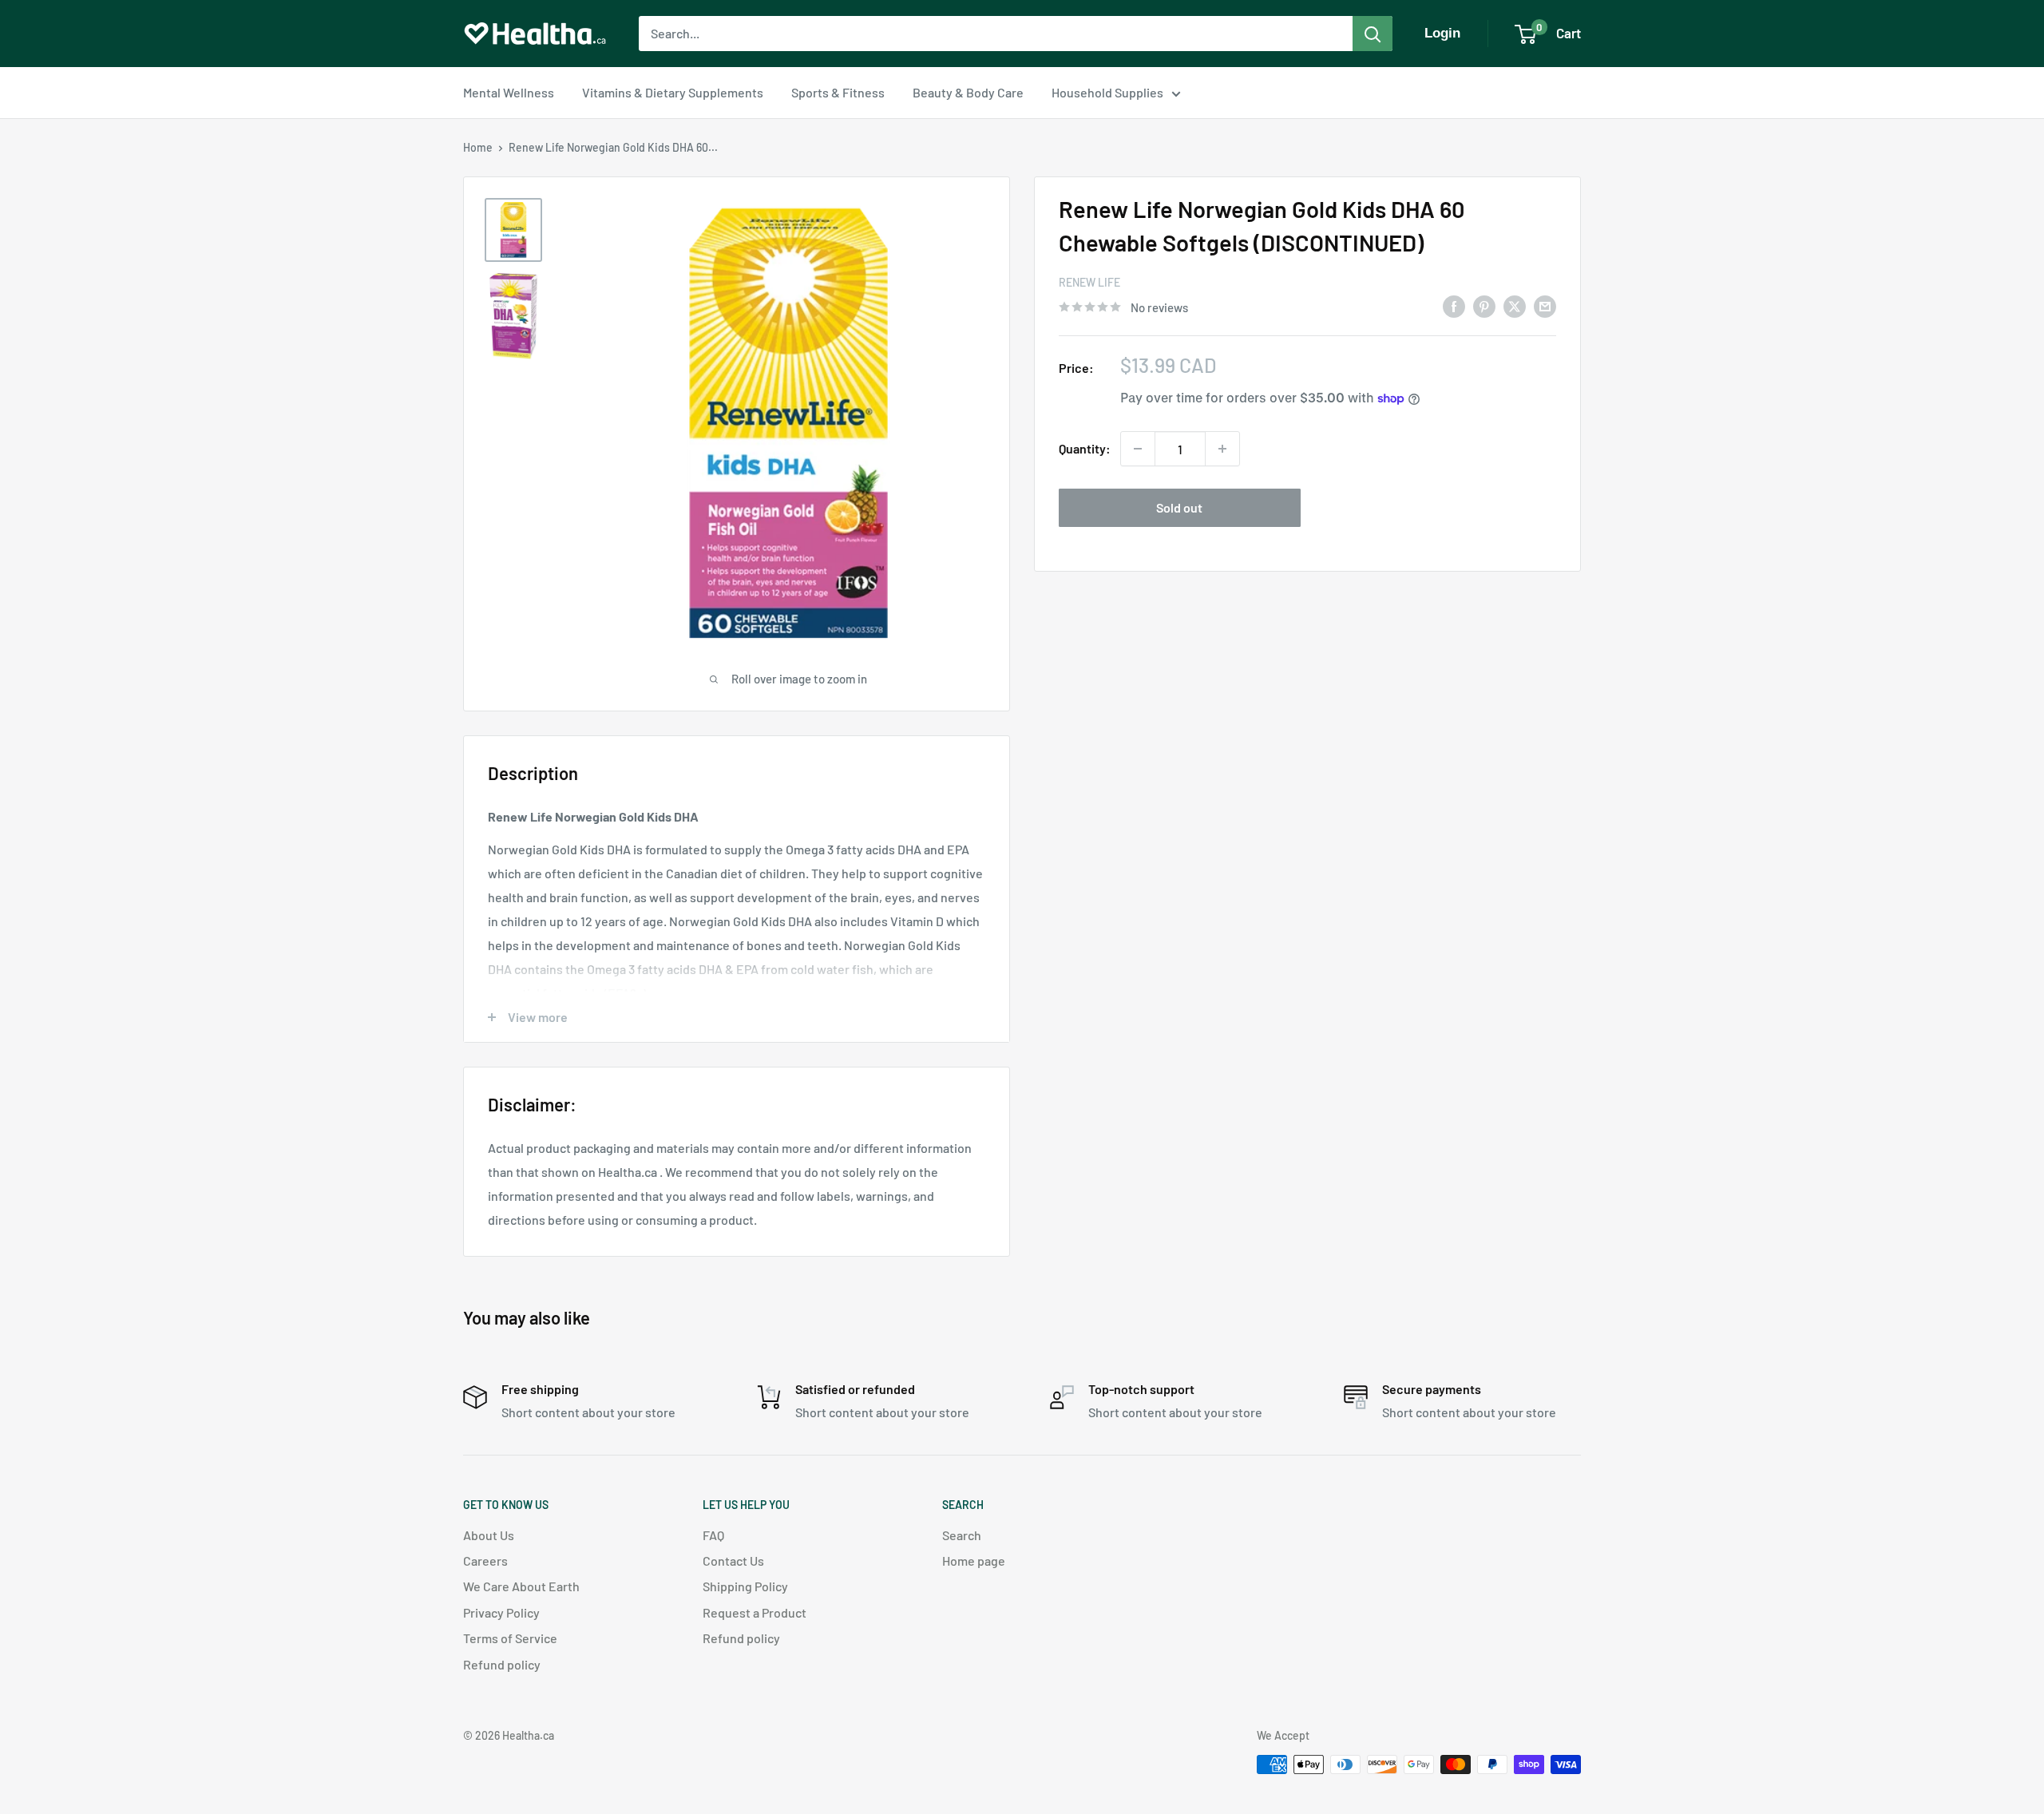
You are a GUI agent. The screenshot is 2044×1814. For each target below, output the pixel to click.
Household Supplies (1107, 92)
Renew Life (1089, 282)
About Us (489, 1535)
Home (478, 147)
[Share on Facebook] (1454, 305)
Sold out (1179, 507)
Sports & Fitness (838, 92)
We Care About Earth (521, 1586)
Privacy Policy (501, 1612)
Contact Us (733, 1561)
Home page (974, 1561)
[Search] (1373, 34)
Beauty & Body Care (968, 92)
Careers (485, 1561)
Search (962, 1535)
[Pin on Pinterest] (1484, 305)
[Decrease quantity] (1138, 449)
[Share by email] (1545, 305)
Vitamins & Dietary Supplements (673, 92)
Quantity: (1085, 448)
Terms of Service (510, 1638)
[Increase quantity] (1222, 449)
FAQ (713, 1535)
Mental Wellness (509, 92)
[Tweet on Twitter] (1515, 305)
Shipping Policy (745, 1586)
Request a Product (755, 1612)
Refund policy (502, 1664)
